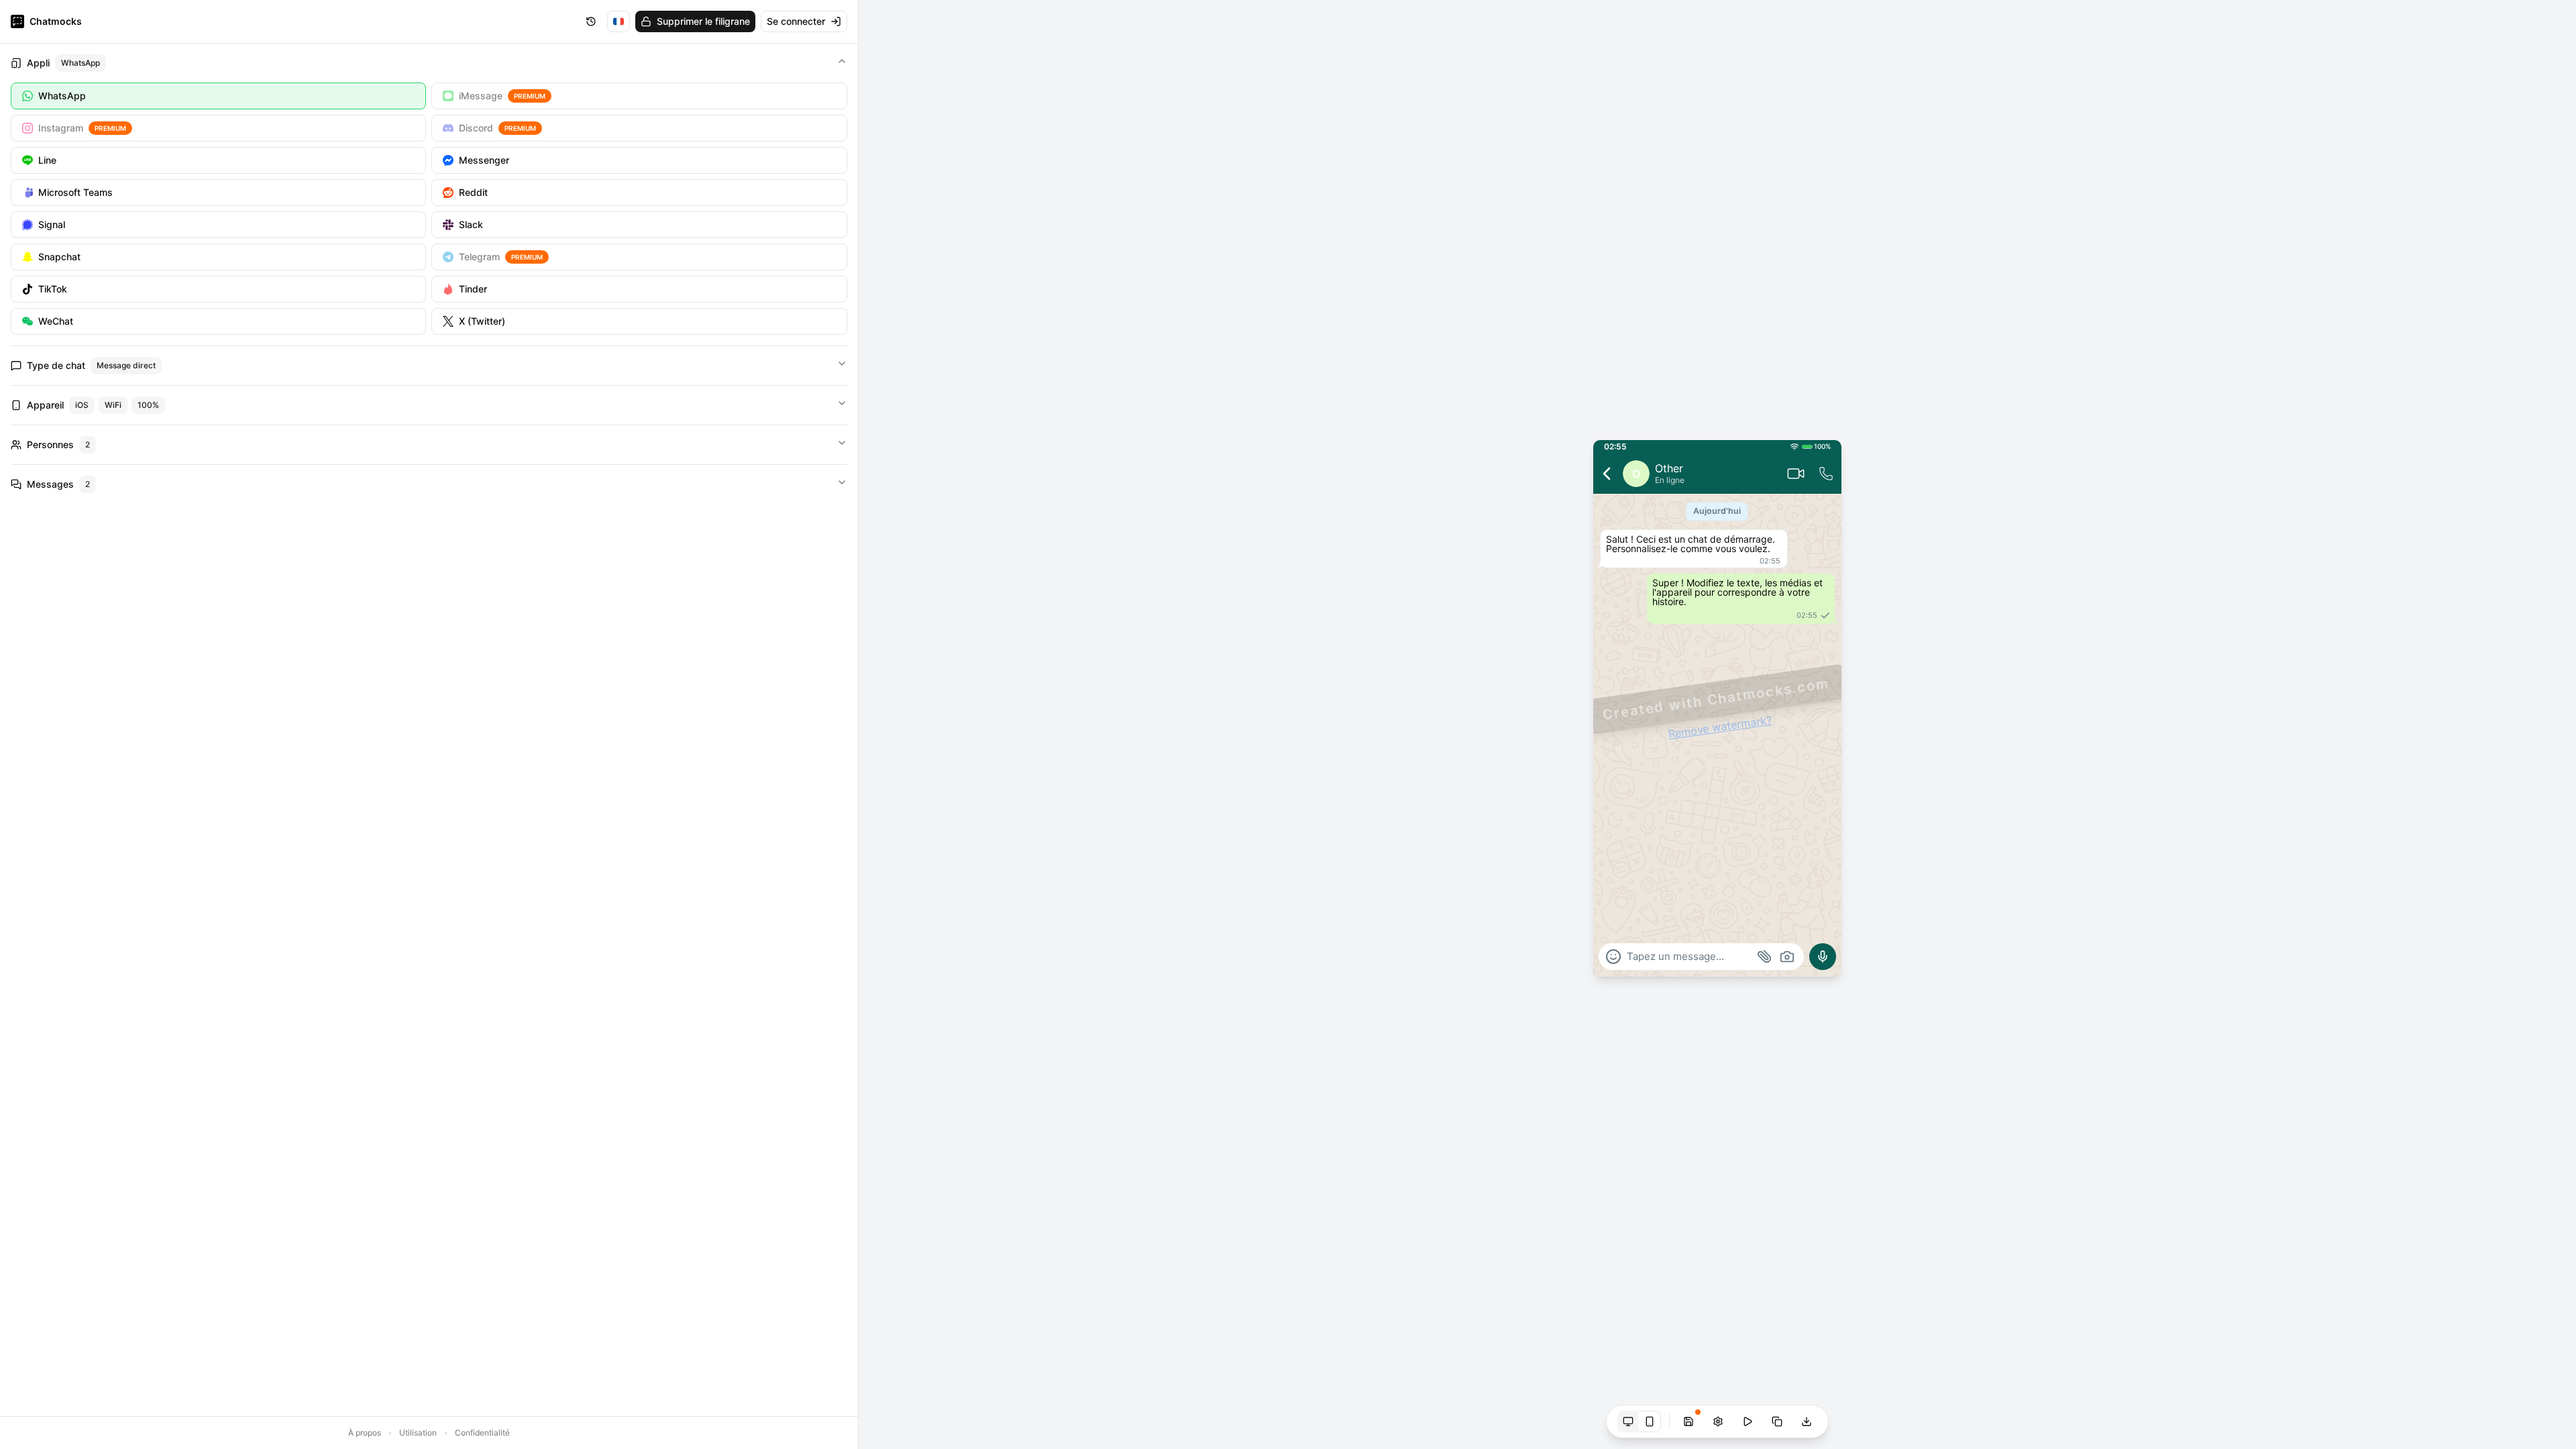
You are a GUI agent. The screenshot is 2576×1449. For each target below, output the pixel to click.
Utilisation (418, 1433)
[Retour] (1607, 474)
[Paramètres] (1718, 1421)
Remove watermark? (1720, 727)
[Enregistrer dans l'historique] (1688, 1421)
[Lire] (1748, 1421)
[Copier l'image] (1777, 1421)
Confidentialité (482, 1433)
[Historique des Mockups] (591, 21)
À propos (365, 1433)
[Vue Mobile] (1650, 1421)
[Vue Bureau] (1628, 1421)
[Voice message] (1823, 957)
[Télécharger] (1807, 1421)
